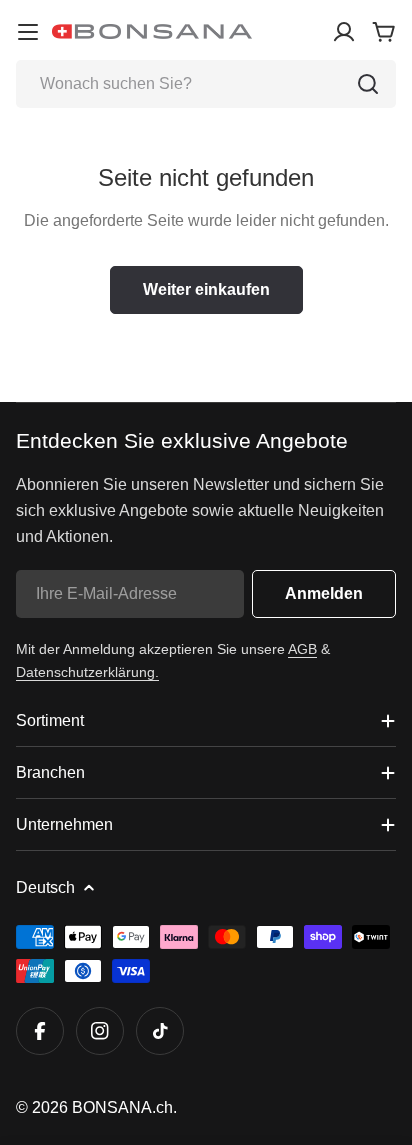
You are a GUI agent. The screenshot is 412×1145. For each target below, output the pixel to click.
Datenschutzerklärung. (87, 672)
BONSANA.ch (122, 1107)
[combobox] (206, 84)
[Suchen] (368, 84)
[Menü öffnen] (28, 32)
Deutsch (45, 887)
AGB (302, 649)
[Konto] (344, 32)
